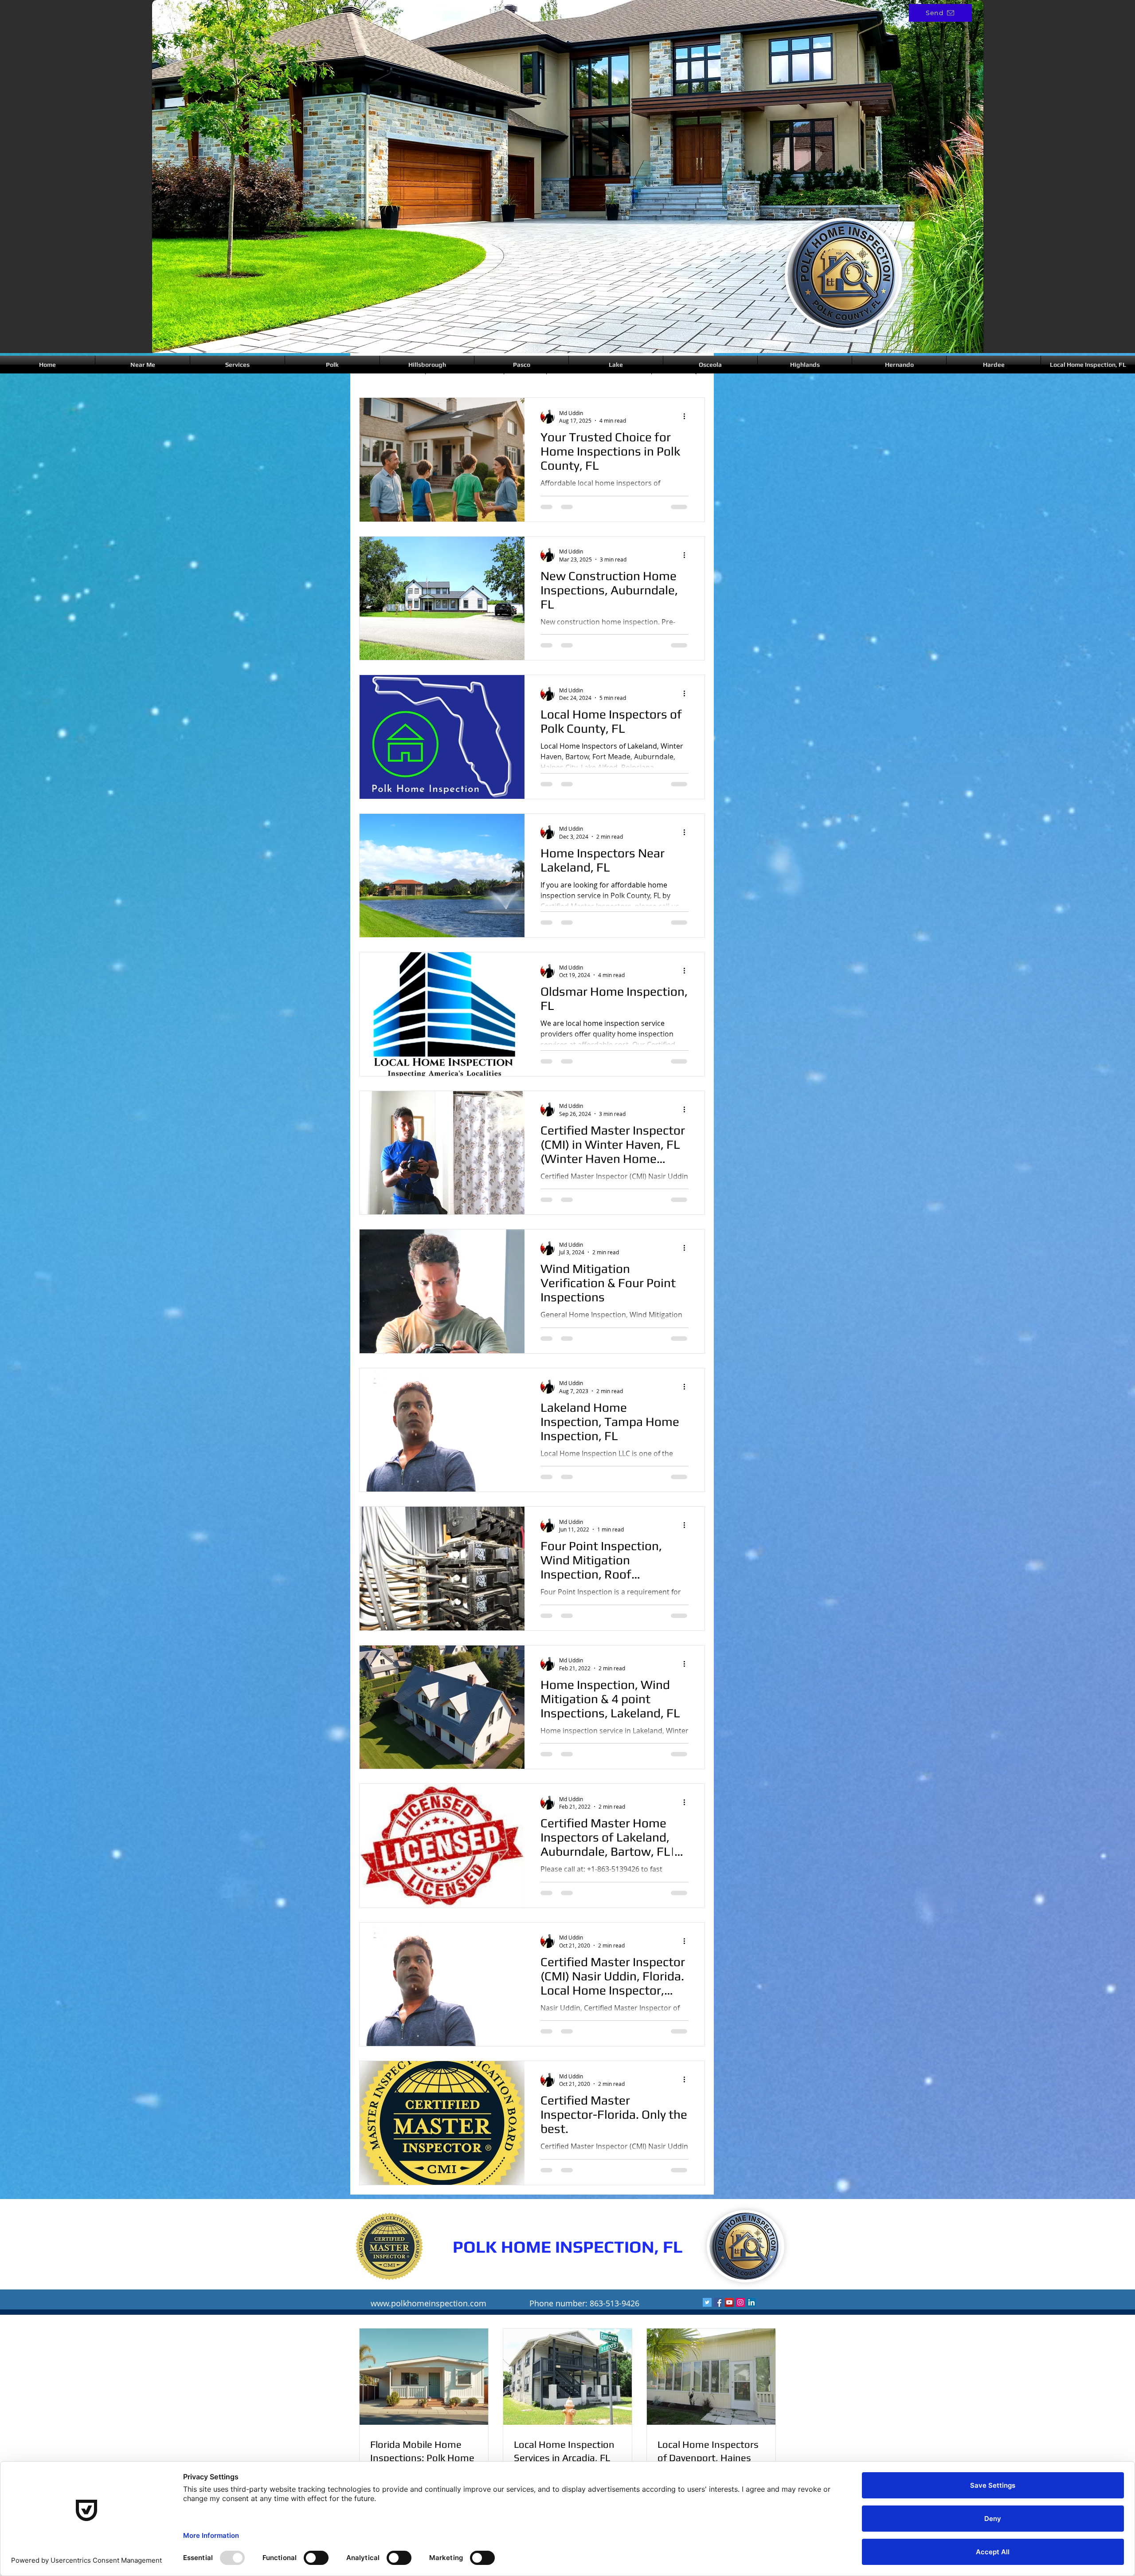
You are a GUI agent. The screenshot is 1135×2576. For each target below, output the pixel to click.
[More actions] (687, 416)
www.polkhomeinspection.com (429, 2303)
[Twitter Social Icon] (707, 2302)
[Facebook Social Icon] (718, 2302)
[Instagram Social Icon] (740, 2302)
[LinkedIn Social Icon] (751, 2302)
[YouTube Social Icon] (729, 2302)
